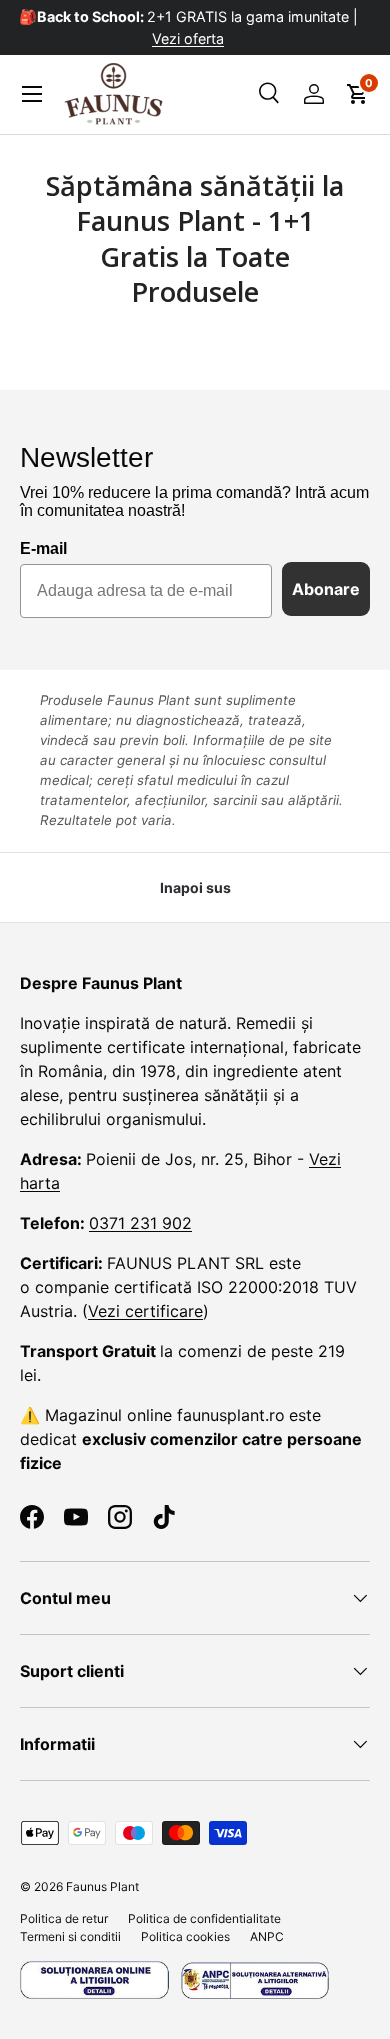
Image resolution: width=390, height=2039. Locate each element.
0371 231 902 (140, 1223)
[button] (358, 94)
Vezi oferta (195, 38)
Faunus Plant (102, 1886)
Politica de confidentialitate (204, 1918)
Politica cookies (185, 1936)
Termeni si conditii (70, 1936)
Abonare (326, 589)
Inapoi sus (195, 887)
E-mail (43, 548)
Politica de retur (64, 1918)
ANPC (267, 1936)
